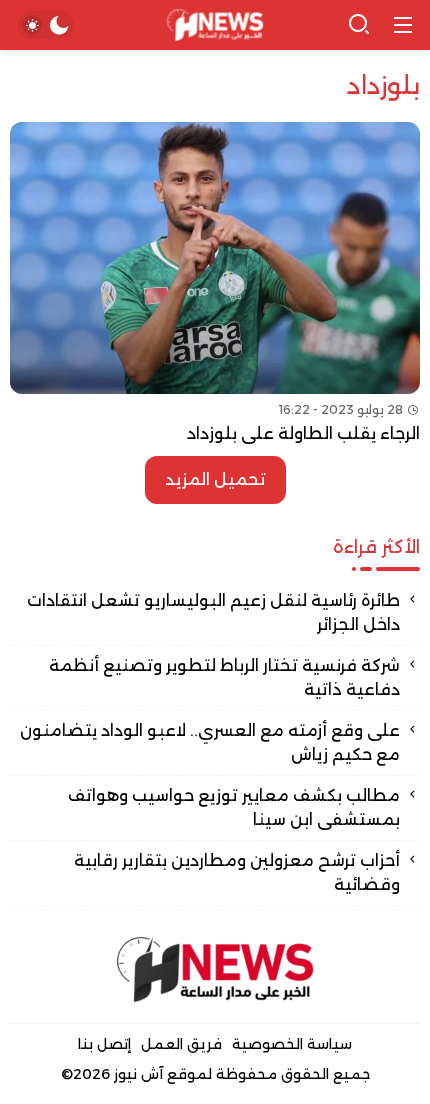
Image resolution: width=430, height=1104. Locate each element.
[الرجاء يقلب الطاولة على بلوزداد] (215, 284)
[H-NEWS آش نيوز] (215, 25)
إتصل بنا (104, 1044)
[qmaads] (215, 969)
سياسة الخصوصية (292, 1044)
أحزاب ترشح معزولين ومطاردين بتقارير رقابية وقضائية (237, 872)
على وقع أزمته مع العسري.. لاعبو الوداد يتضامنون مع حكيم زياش (210, 742)
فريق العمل (181, 1044)
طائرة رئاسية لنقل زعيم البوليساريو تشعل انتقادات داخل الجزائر (213, 612)
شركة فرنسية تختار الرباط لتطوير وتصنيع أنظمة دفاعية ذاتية (224, 677)
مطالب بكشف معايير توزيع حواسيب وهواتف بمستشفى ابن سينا (234, 807)
